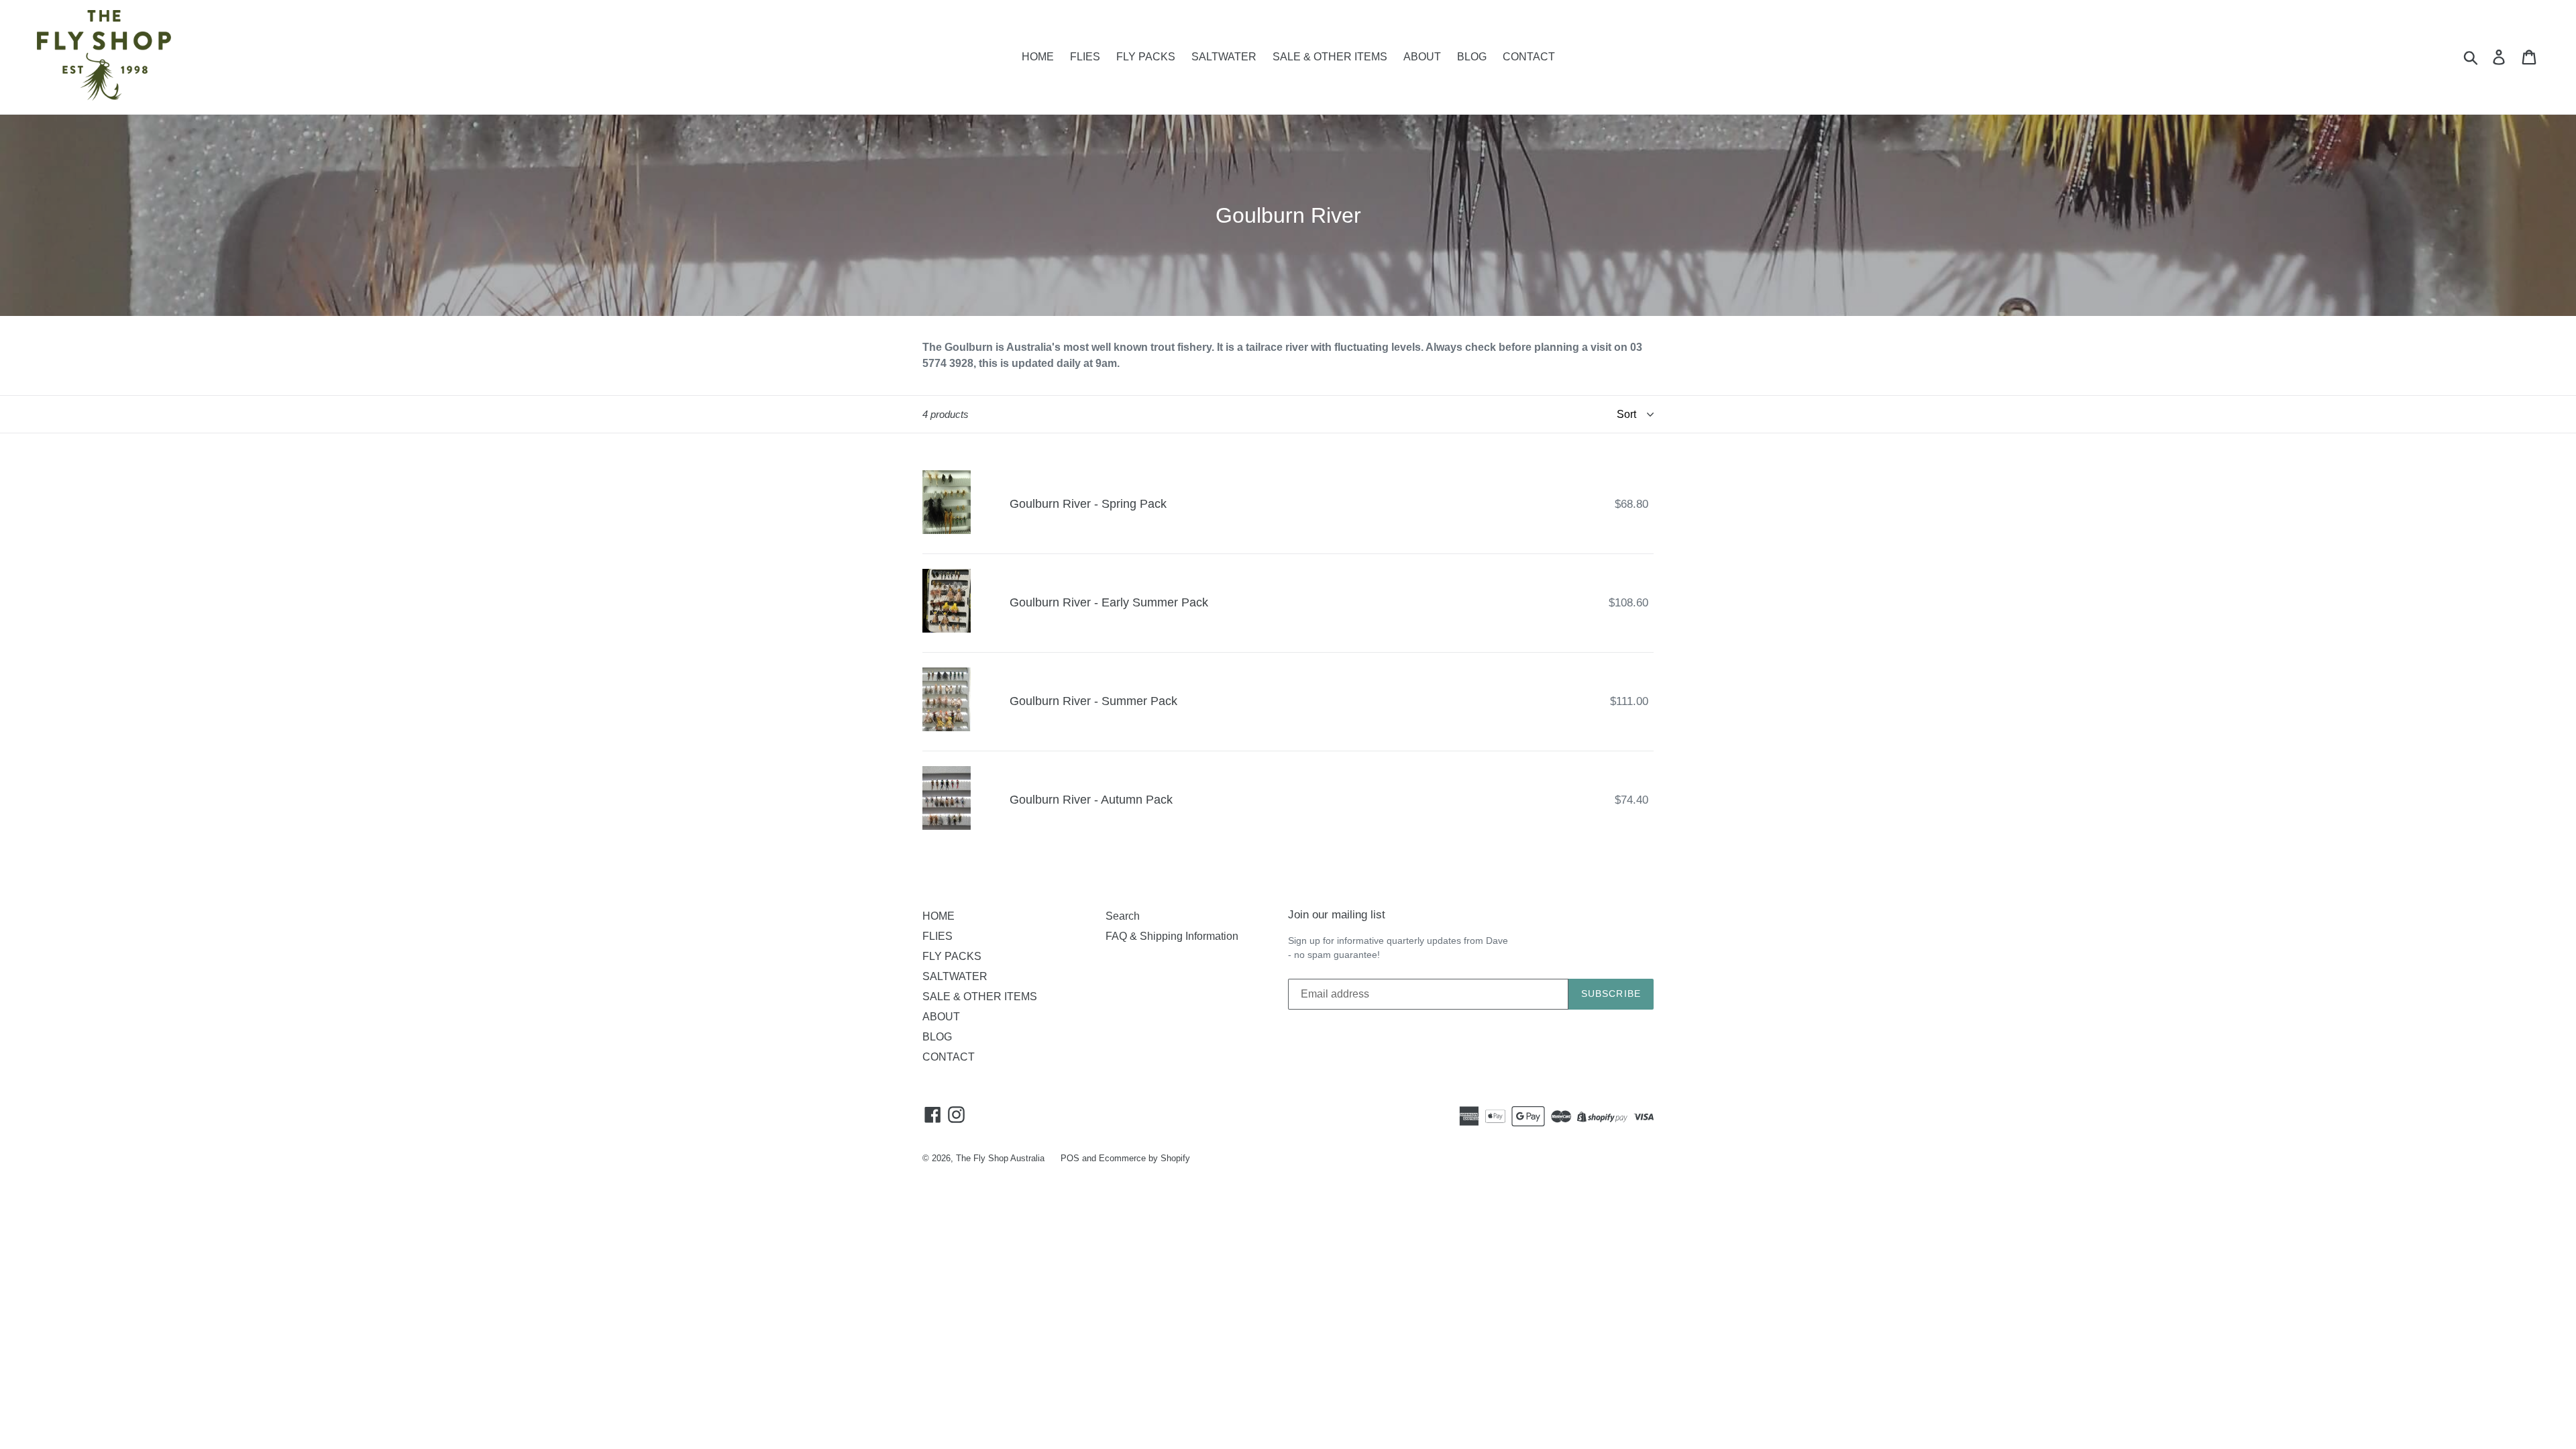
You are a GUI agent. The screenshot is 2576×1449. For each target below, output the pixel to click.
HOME (1038, 57)
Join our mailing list (1337, 915)
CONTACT (1529, 57)
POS (1070, 1158)
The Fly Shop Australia (1000, 1158)
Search (1123, 916)
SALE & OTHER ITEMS (1330, 57)
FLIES (1085, 57)
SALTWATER (1224, 57)
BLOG (1472, 57)
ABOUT (1422, 57)
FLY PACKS (1146, 57)
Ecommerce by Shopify (1144, 1158)
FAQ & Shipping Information (1172, 936)
